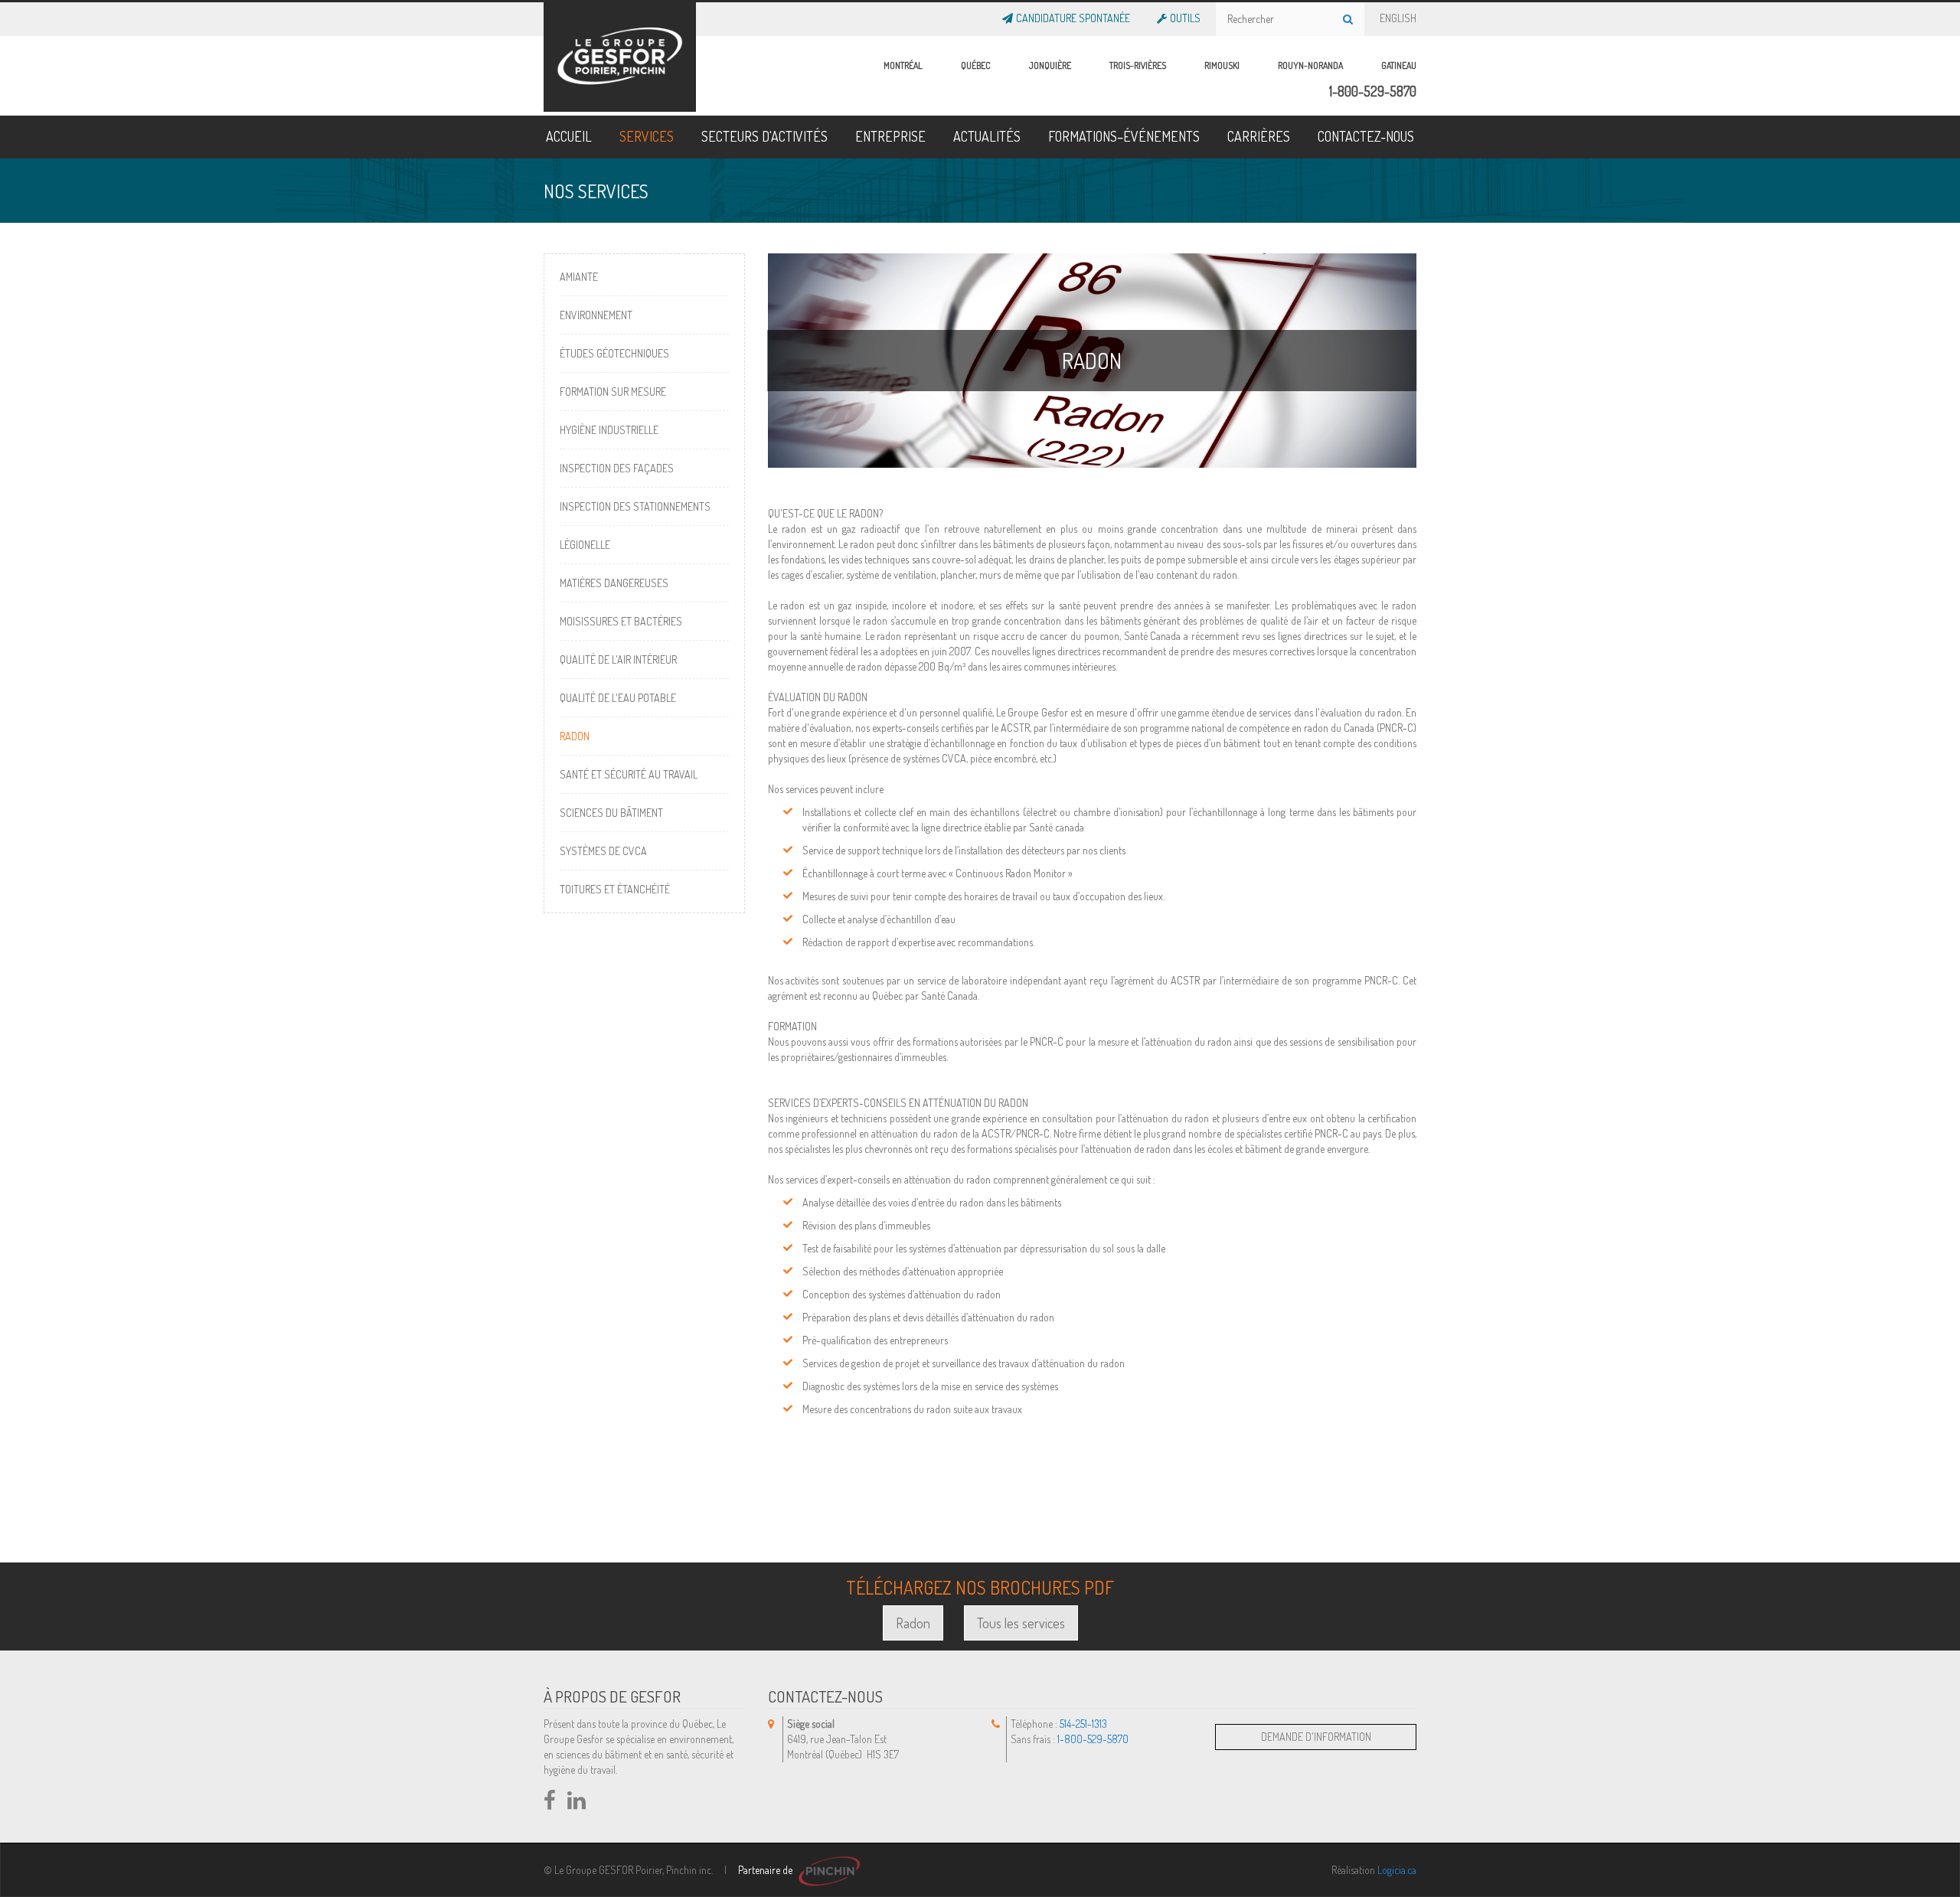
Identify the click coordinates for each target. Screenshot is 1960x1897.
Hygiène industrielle (609, 430)
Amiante (579, 277)
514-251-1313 (1083, 1724)
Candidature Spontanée (1073, 15)
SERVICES (647, 136)
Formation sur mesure (613, 392)
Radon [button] (913, 1623)
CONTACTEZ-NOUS (1366, 136)
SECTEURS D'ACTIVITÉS (764, 136)
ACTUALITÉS (987, 136)
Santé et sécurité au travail (629, 774)
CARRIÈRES (1259, 136)
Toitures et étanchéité (615, 889)
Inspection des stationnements (635, 506)
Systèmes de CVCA (603, 851)
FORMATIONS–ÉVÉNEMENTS (1124, 136)
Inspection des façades (617, 468)
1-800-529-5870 (1373, 91)
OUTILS (1185, 15)
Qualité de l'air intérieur (618, 660)
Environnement (596, 315)
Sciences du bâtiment (611, 813)
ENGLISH (1398, 15)
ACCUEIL (569, 136)
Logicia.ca (1397, 1870)
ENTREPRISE (890, 136)
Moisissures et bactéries (621, 621)
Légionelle (585, 545)
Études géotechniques (614, 353)
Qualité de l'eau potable (618, 698)
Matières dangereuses (614, 583)
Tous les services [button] (1021, 1623)
